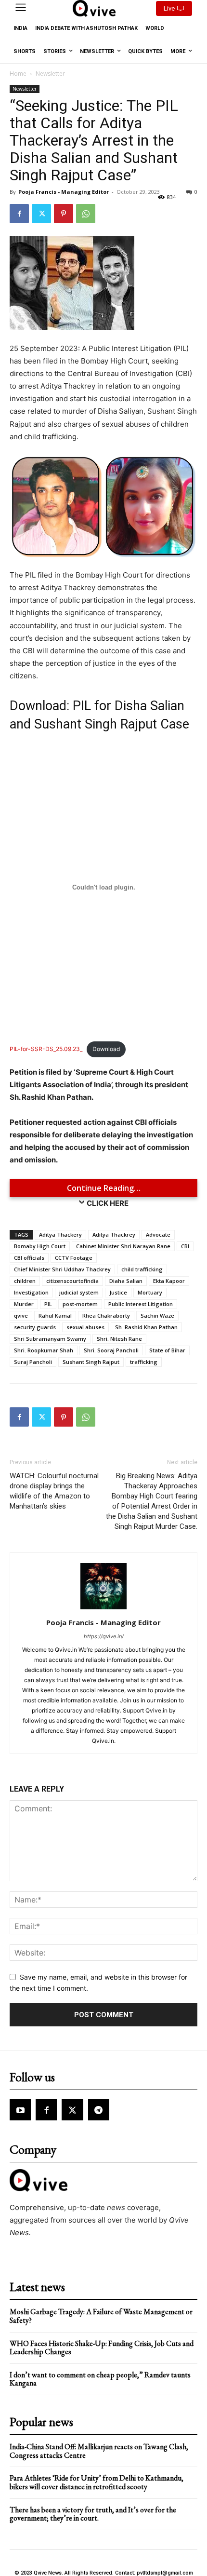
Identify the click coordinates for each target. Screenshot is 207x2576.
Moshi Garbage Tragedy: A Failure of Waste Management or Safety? (101, 2316)
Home (18, 74)
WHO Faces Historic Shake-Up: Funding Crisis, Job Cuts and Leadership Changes (102, 2348)
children (25, 1281)
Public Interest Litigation (141, 1304)
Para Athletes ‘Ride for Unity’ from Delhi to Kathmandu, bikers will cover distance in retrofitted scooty (97, 2482)
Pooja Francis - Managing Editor (64, 192)
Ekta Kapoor (169, 1281)
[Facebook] (19, 214)
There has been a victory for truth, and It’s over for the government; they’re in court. (93, 2514)
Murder (24, 1304)
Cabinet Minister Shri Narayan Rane (123, 1246)
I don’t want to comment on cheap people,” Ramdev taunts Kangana (100, 2379)
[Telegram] (99, 2110)
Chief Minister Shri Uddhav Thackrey (62, 1269)
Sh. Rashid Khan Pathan (146, 1327)
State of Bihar (167, 1350)
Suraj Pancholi (33, 1362)
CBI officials (29, 1258)
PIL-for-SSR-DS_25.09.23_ (46, 1049)
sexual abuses (85, 1327)
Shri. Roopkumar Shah (44, 1350)
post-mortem (80, 1304)
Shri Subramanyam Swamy (50, 1339)
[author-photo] (103, 1609)
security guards (35, 1327)
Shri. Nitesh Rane (119, 1339)
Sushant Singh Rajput (91, 1362)
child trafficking (142, 1269)
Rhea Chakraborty (106, 1315)
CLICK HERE (108, 1203)
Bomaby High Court (40, 1246)
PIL (48, 1304)
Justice (118, 1292)
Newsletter (50, 74)
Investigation (31, 1292)
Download (106, 1049)
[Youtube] (20, 2110)
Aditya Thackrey (114, 1234)
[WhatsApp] (86, 214)
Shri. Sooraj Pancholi (111, 1350)
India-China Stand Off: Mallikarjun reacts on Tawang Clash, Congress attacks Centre (99, 2451)
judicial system (79, 1292)
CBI (185, 1246)
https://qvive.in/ (104, 1636)
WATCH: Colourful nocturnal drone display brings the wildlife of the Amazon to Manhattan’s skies (54, 1491)
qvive (21, 1315)
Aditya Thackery (60, 1234)
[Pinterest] (64, 214)
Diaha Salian (126, 1281)
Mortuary (150, 1292)
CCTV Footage (74, 1258)
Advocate (158, 1234)
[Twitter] (41, 214)
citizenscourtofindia (72, 1281)
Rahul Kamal (55, 1315)
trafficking (144, 1362)
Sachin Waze (157, 1315)
